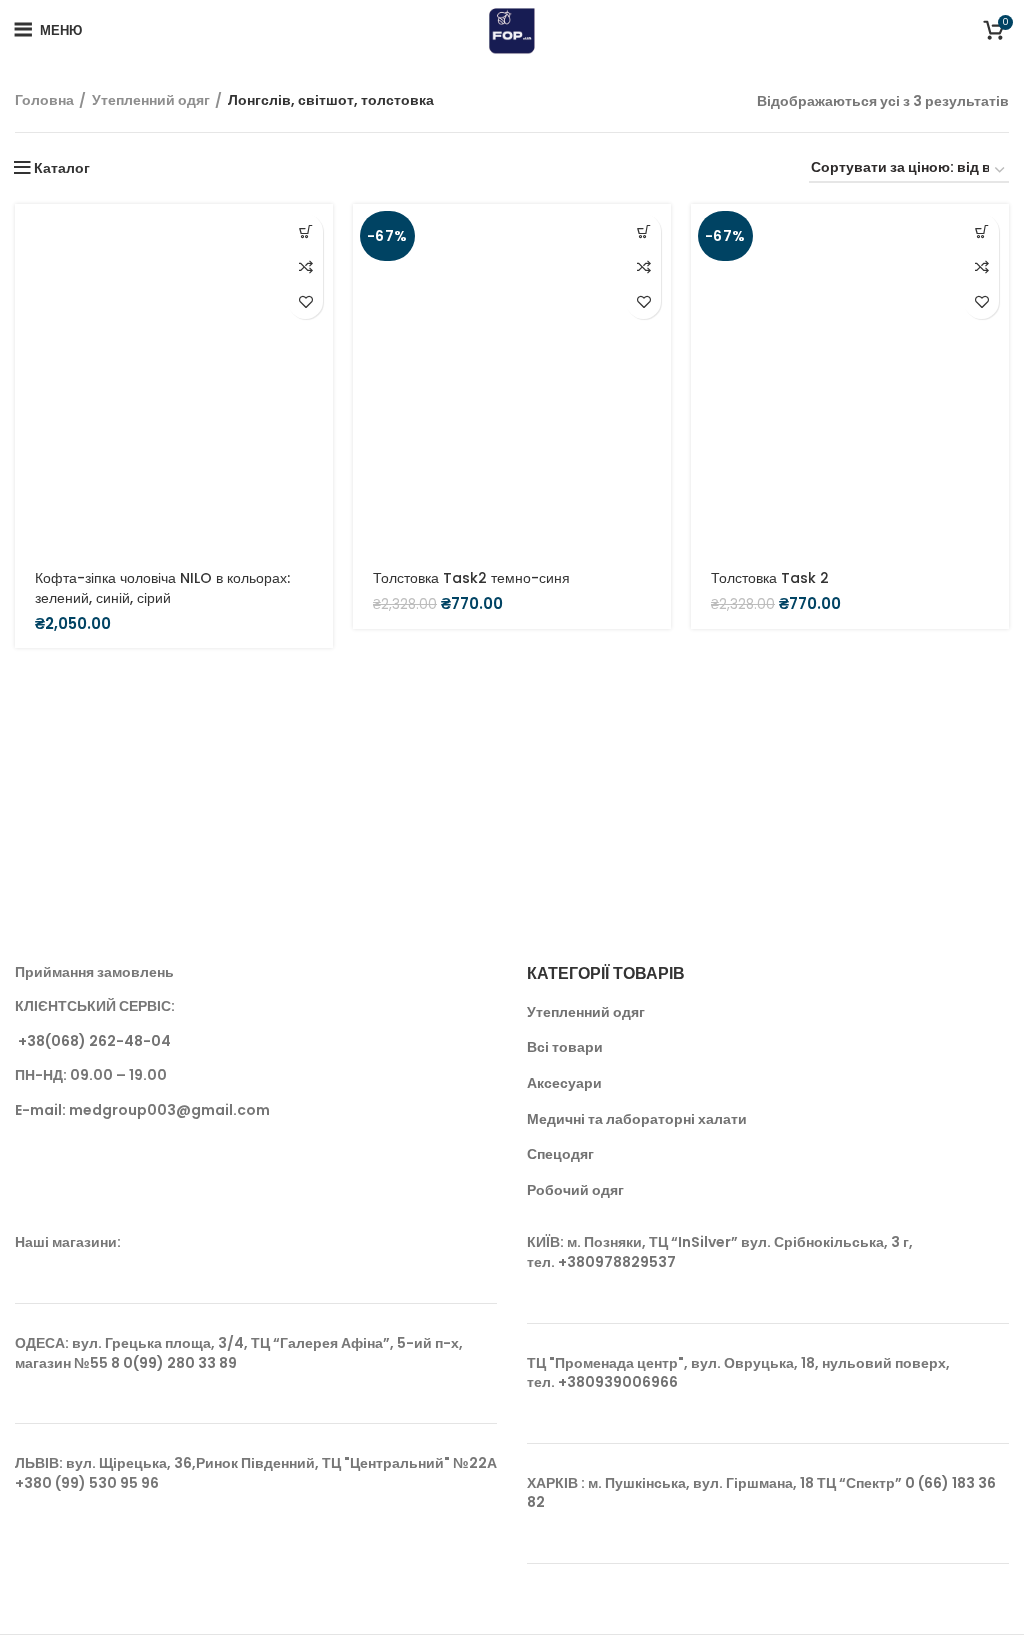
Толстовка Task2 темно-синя (471, 578)
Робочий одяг (575, 1190)
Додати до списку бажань (305, 301)
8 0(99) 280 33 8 (169, 1363)
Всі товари (565, 1047)
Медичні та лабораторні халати (637, 1119)
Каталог (62, 168)
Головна (44, 100)
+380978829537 (617, 1262)
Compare (305, 266)
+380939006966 (618, 1382)
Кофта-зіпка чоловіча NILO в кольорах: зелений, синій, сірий (162, 588)
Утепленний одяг (151, 100)
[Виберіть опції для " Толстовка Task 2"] (981, 231)
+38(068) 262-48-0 (89, 1041)
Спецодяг (560, 1154)
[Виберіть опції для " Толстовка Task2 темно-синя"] (643, 231)
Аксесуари (564, 1083)
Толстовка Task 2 (770, 578)
